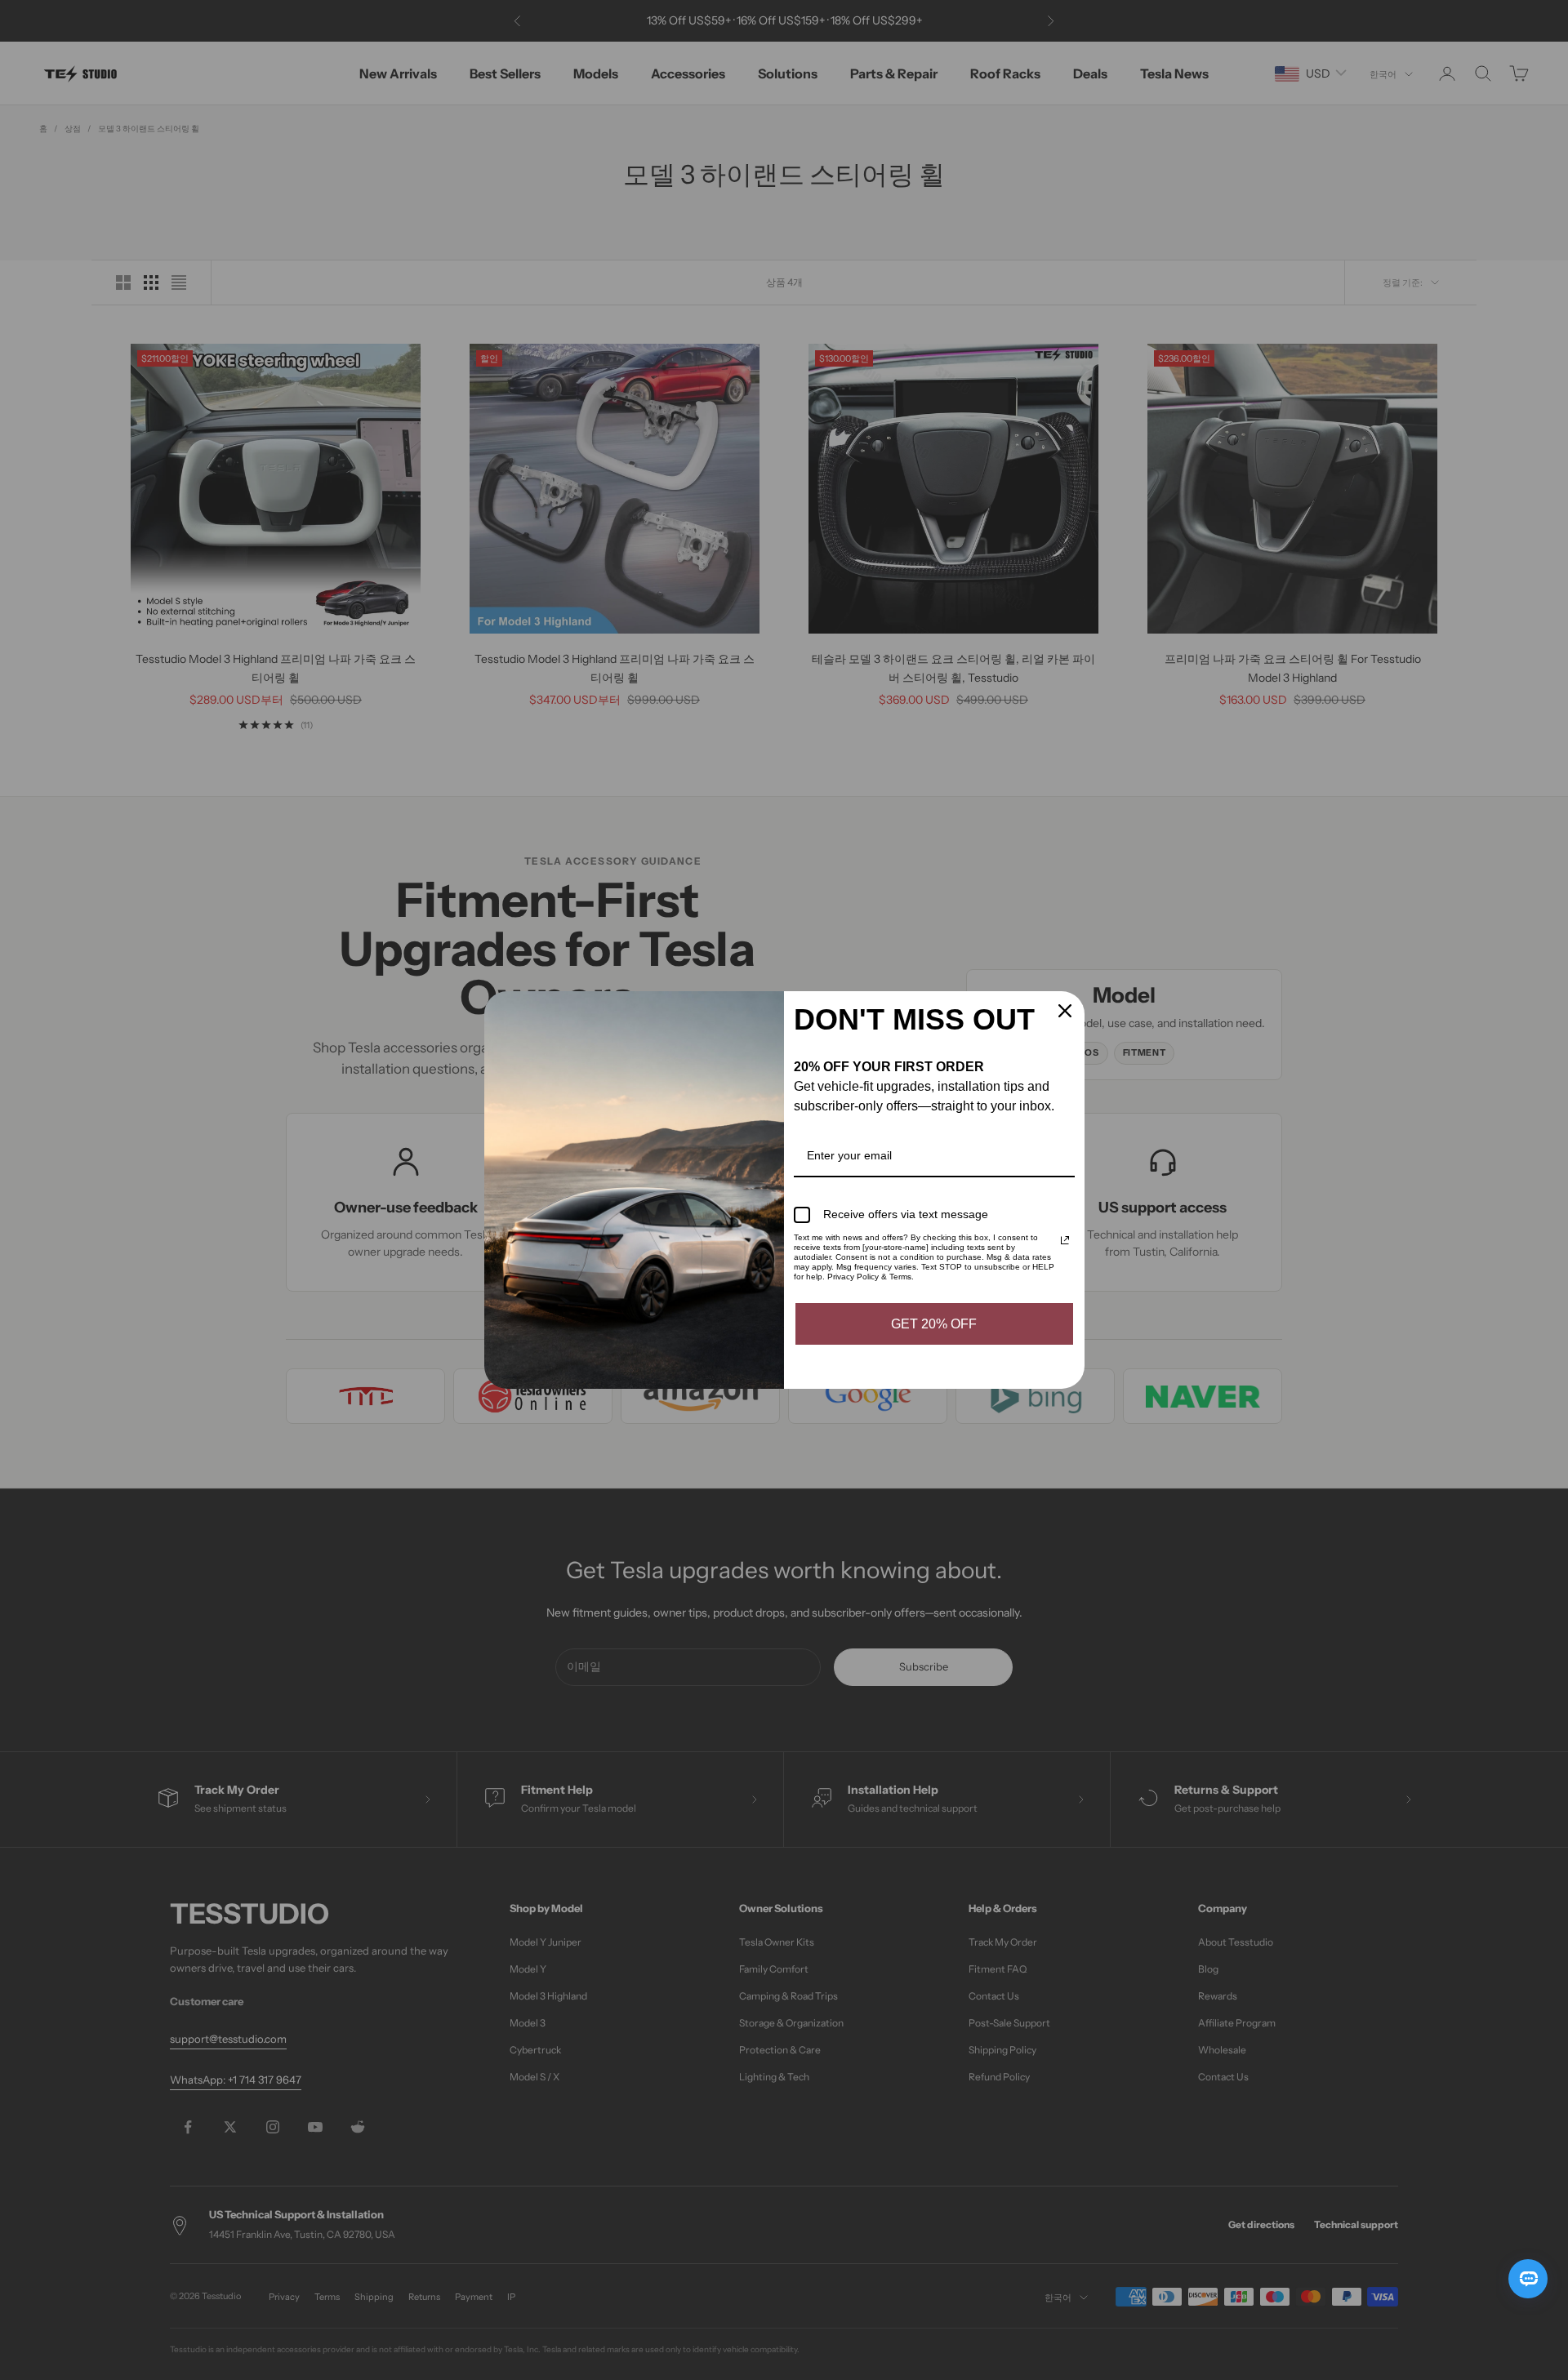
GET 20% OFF (934, 1324)
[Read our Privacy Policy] (1065, 1240)
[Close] (1065, 1011)
